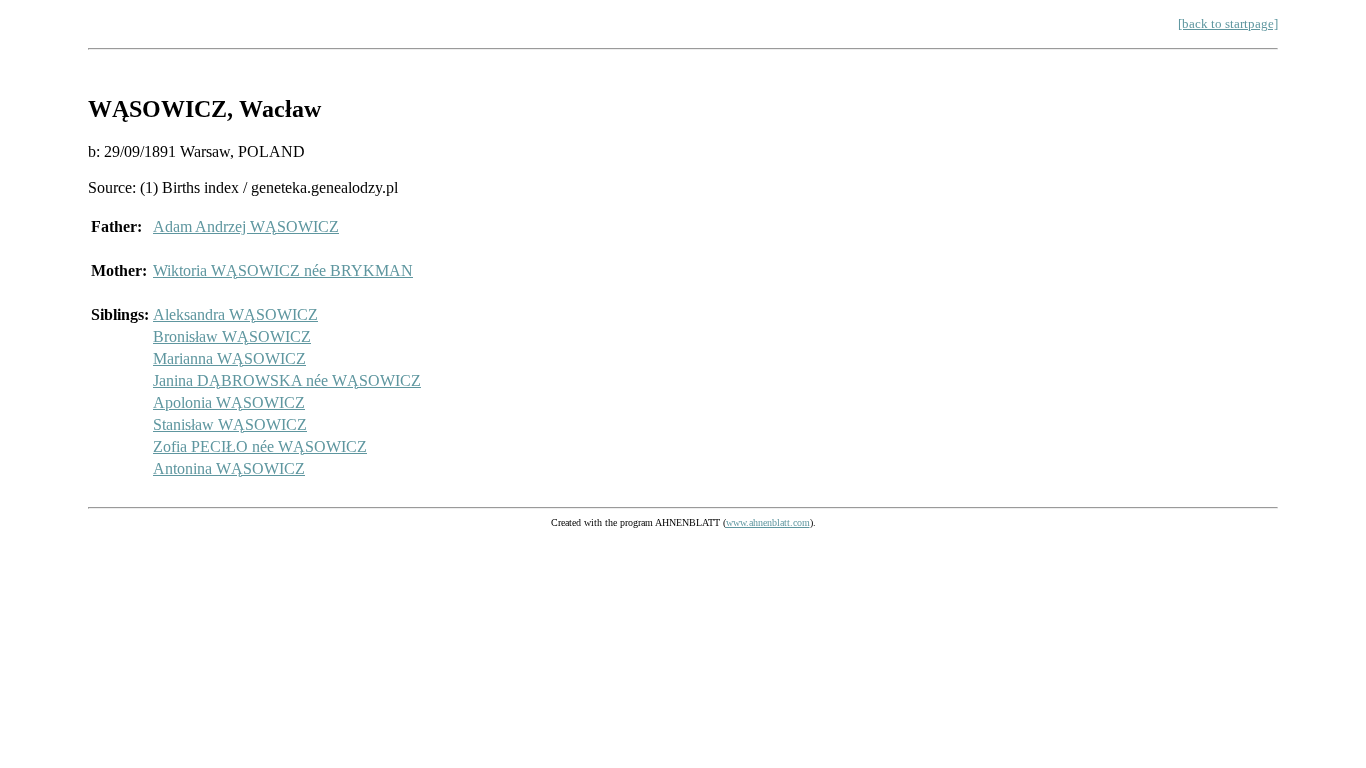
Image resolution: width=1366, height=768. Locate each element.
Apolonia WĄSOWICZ (229, 402)
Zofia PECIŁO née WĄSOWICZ (260, 446)
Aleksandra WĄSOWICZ (235, 314)
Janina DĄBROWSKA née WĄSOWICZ (287, 380)
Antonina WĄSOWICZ (229, 468)
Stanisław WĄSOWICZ (230, 424)
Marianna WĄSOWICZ (229, 358)
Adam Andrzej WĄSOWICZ (246, 226)
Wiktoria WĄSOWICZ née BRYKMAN (283, 270)
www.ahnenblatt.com (768, 522)
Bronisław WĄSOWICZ (232, 336)
